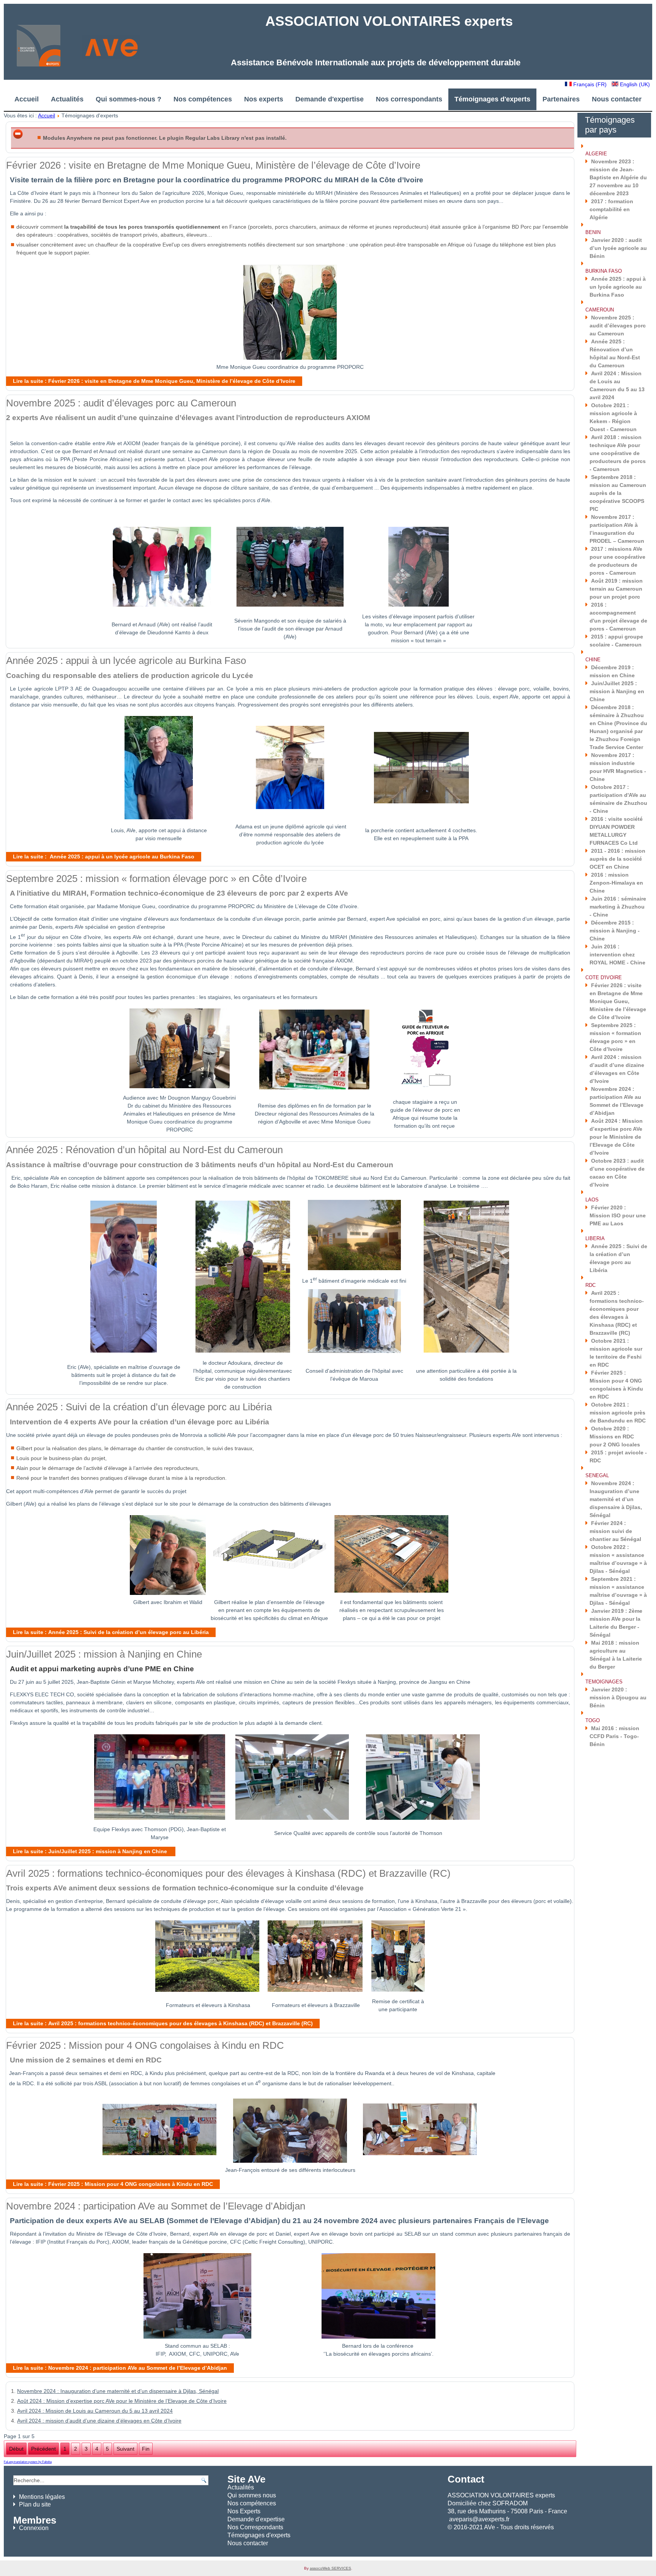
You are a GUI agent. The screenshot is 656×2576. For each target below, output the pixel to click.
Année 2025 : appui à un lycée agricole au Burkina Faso (126, 661)
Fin (146, 2449)
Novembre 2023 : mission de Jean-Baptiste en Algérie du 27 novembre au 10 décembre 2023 (618, 177)
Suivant (125, 2449)
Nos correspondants (409, 99)
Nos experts (264, 99)
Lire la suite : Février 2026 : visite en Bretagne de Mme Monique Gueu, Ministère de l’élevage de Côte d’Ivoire (154, 381)
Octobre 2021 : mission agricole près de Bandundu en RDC (618, 1413)
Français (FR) (590, 84)
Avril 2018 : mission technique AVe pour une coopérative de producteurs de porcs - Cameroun (618, 453)
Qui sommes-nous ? (129, 99)
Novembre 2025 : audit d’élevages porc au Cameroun (121, 403)
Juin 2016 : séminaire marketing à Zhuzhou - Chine (618, 907)
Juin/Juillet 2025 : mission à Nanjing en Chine (104, 1654)
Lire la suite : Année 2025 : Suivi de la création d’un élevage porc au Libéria (111, 1632)
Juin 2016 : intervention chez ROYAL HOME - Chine (617, 955)
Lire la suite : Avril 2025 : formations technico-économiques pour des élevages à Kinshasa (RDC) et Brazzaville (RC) (163, 2023)
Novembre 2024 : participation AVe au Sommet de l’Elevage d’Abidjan (156, 2206)
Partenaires (561, 99)
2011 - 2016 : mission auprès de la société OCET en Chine (617, 859)
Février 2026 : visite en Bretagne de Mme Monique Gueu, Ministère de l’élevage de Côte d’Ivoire (213, 165)
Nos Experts (244, 2511)
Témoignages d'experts (492, 99)
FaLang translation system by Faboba (28, 2462)
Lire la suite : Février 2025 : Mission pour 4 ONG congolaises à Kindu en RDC (113, 2184)
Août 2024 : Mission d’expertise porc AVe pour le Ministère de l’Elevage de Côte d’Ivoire (122, 2401)
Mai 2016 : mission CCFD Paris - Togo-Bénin (614, 1736)
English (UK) (634, 84)
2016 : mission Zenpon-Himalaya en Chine (616, 883)
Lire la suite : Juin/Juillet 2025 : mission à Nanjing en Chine (91, 1851)
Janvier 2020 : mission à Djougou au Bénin (618, 1697)
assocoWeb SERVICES (330, 2568)
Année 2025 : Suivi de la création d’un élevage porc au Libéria (139, 1407)
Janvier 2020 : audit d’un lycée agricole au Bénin (618, 248)
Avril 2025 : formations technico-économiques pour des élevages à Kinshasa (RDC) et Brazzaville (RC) (228, 1873)
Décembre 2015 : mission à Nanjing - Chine (615, 931)
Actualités (67, 99)
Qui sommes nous (252, 2495)
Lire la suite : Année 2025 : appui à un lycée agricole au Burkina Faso (104, 857)
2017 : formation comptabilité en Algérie (611, 209)
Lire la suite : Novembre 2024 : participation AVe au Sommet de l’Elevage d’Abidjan (120, 2368)
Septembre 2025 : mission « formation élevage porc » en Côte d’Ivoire (156, 879)
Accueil (27, 99)
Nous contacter (617, 99)
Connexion (34, 2528)
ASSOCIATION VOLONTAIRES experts (389, 21)
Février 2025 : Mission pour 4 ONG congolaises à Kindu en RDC (145, 2045)
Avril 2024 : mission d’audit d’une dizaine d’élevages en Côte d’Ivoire (99, 2421)
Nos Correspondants (255, 2527)
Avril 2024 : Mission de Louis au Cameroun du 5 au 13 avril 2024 (95, 2411)
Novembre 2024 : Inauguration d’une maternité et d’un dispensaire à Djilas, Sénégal (118, 2391)
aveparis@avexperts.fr (479, 2519)
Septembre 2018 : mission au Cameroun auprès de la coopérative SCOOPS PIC (618, 493)
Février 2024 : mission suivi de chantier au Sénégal (615, 1531)
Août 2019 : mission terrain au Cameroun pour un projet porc (616, 589)
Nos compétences (203, 99)
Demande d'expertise (330, 99)
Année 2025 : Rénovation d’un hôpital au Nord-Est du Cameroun (144, 1150)
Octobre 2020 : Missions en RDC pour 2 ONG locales (615, 1437)
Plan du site (35, 2504)
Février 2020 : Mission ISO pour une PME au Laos (618, 1215)
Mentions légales (42, 2497)
